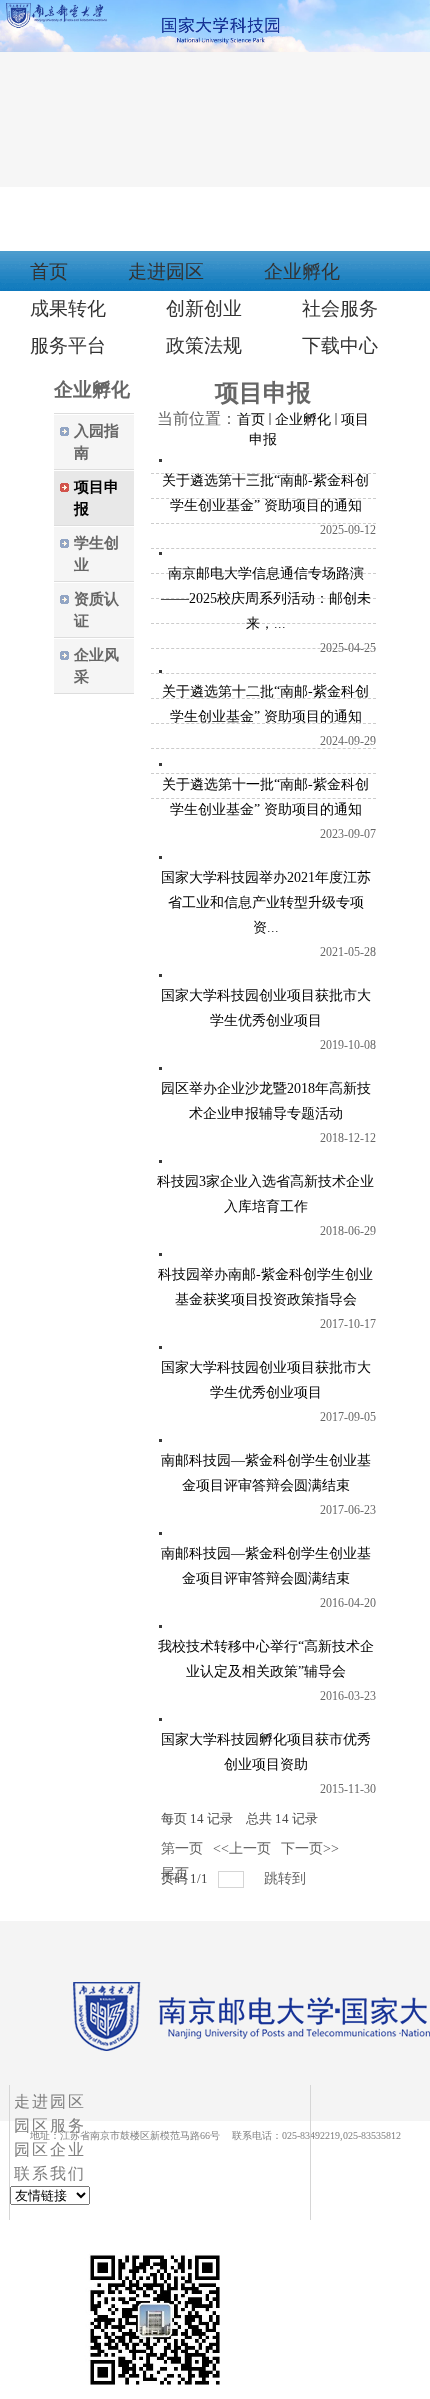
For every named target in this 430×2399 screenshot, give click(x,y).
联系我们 (50, 2173)
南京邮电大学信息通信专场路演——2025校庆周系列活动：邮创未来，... (266, 598)
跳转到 (287, 1878)
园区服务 (50, 2125)
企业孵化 (303, 419)
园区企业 (50, 2149)
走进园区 (50, 2101)
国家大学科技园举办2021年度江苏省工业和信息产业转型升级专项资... (266, 902)
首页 (251, 419)
